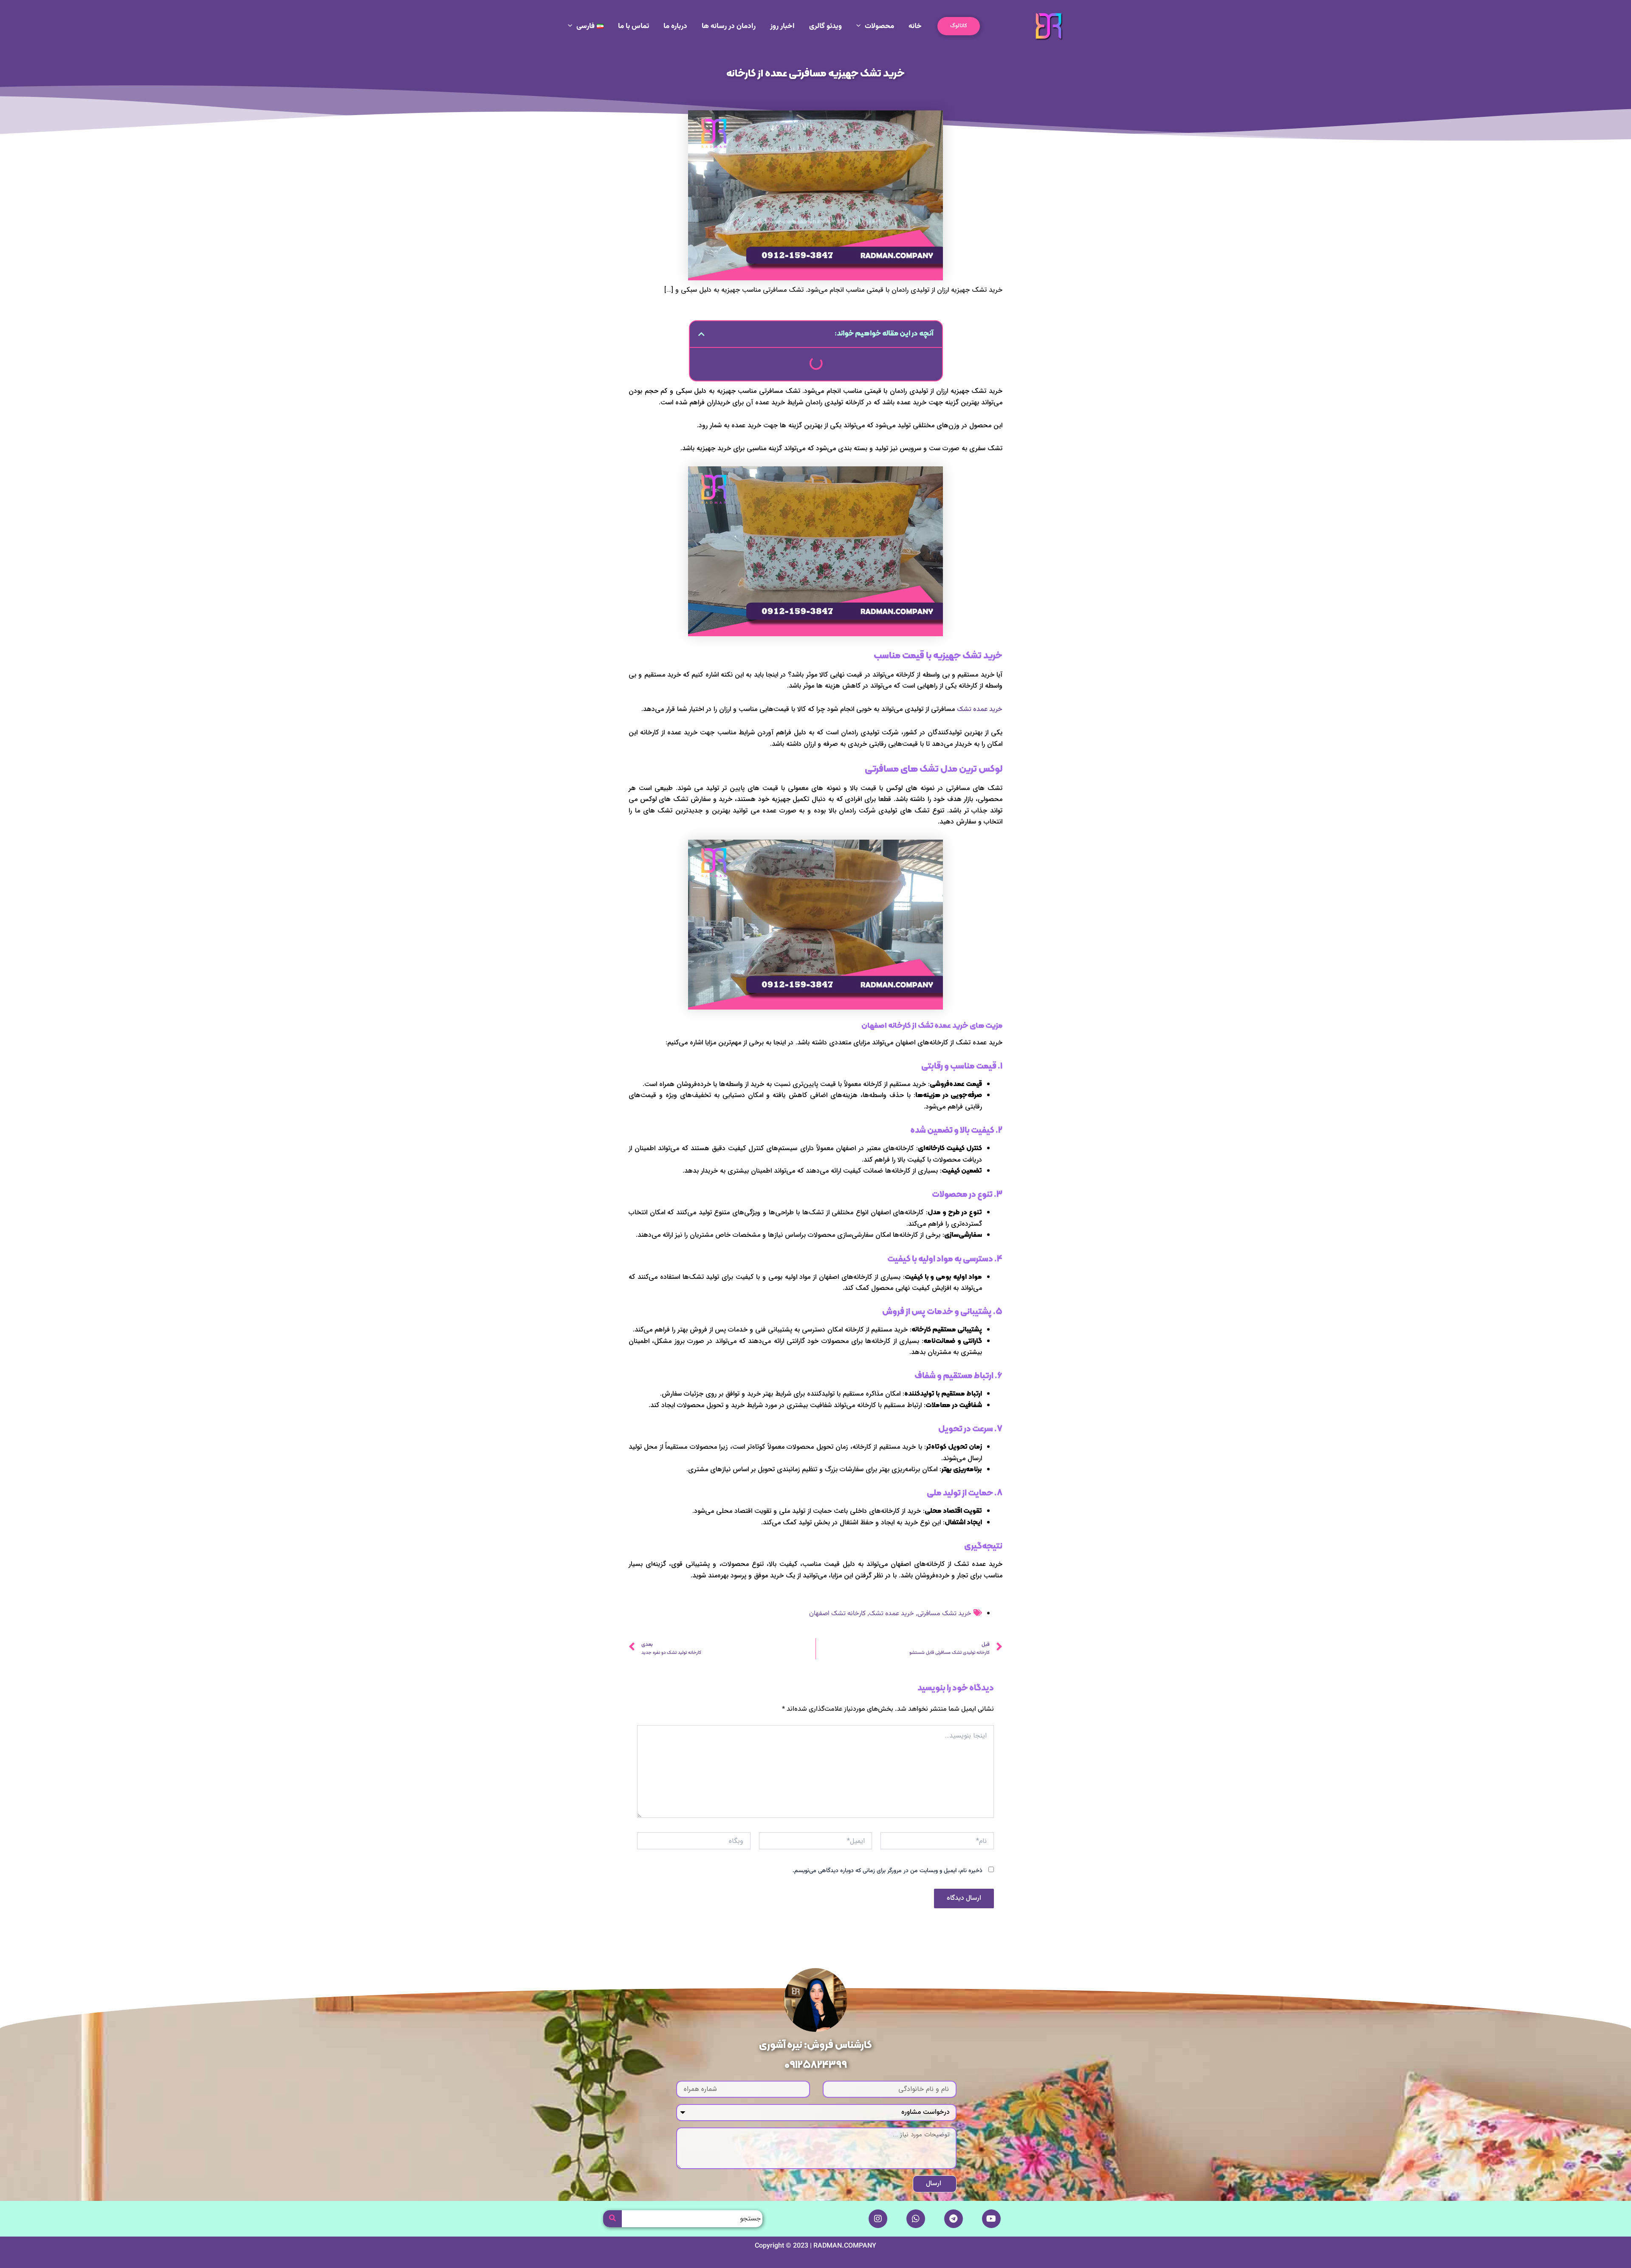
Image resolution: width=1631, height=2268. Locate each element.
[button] (959, 26)
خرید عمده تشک (980, 709)
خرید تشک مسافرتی (944, 1614)
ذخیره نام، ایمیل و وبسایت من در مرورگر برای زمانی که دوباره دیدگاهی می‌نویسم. (887, 1871)
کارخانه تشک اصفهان (837, 1614)
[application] (861, 26)
